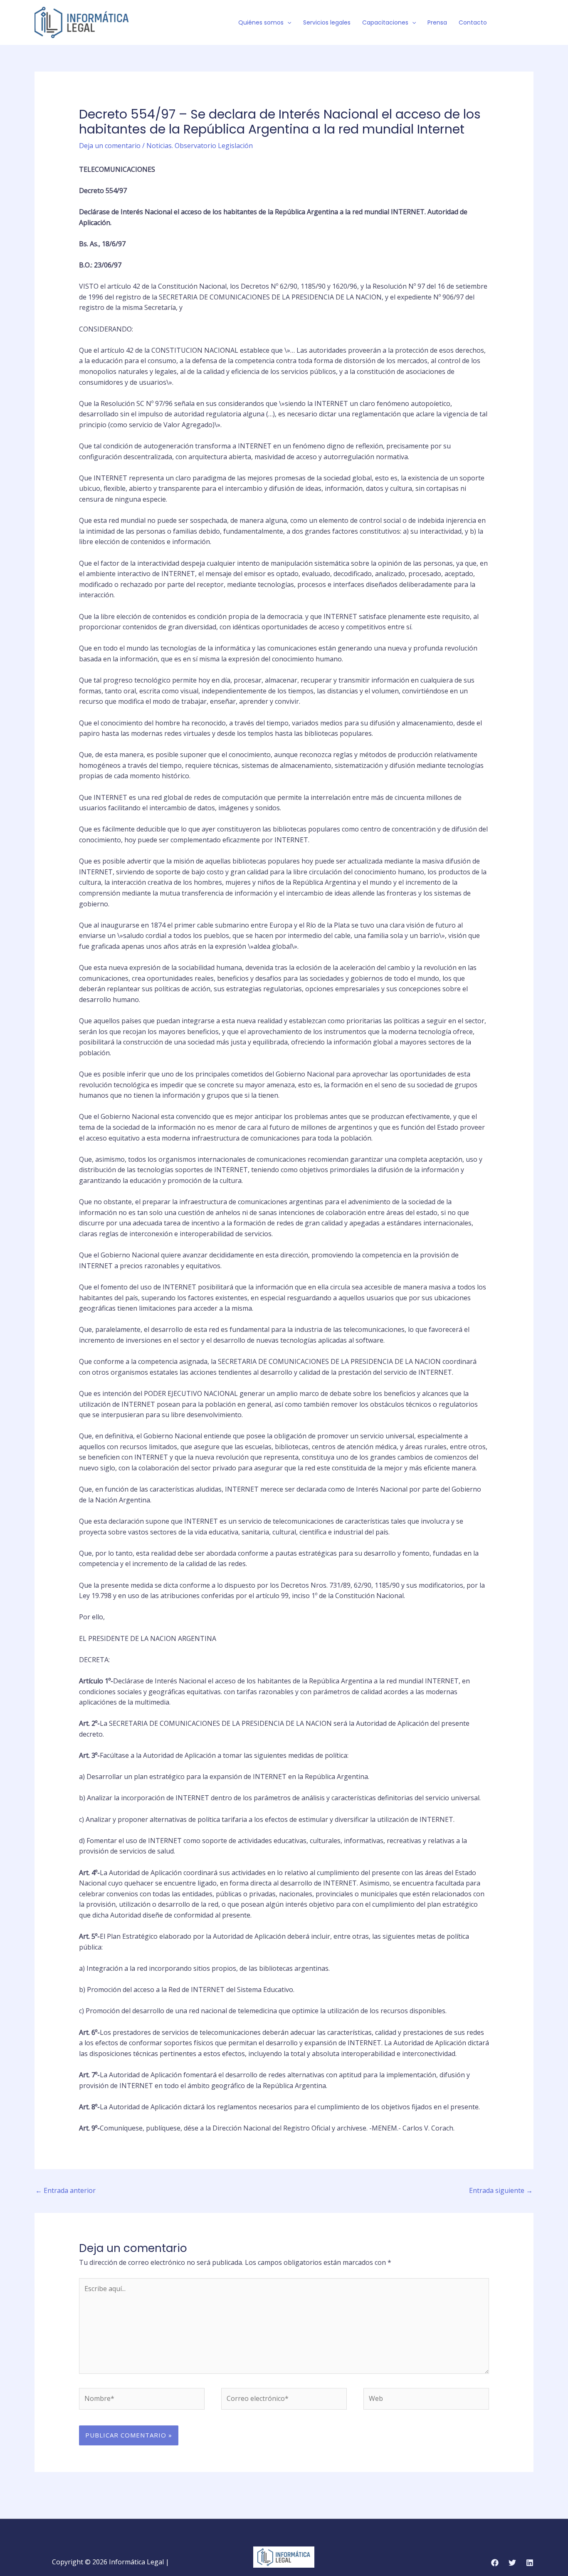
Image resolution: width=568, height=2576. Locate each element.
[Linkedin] (530, 2563)
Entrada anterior (65, 2190)
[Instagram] (530, 23)
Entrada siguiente (501, 2190)
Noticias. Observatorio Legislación (200, 146)
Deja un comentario (110, 146)
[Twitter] (517, 23)
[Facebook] (505, 23)
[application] (287, 22)
